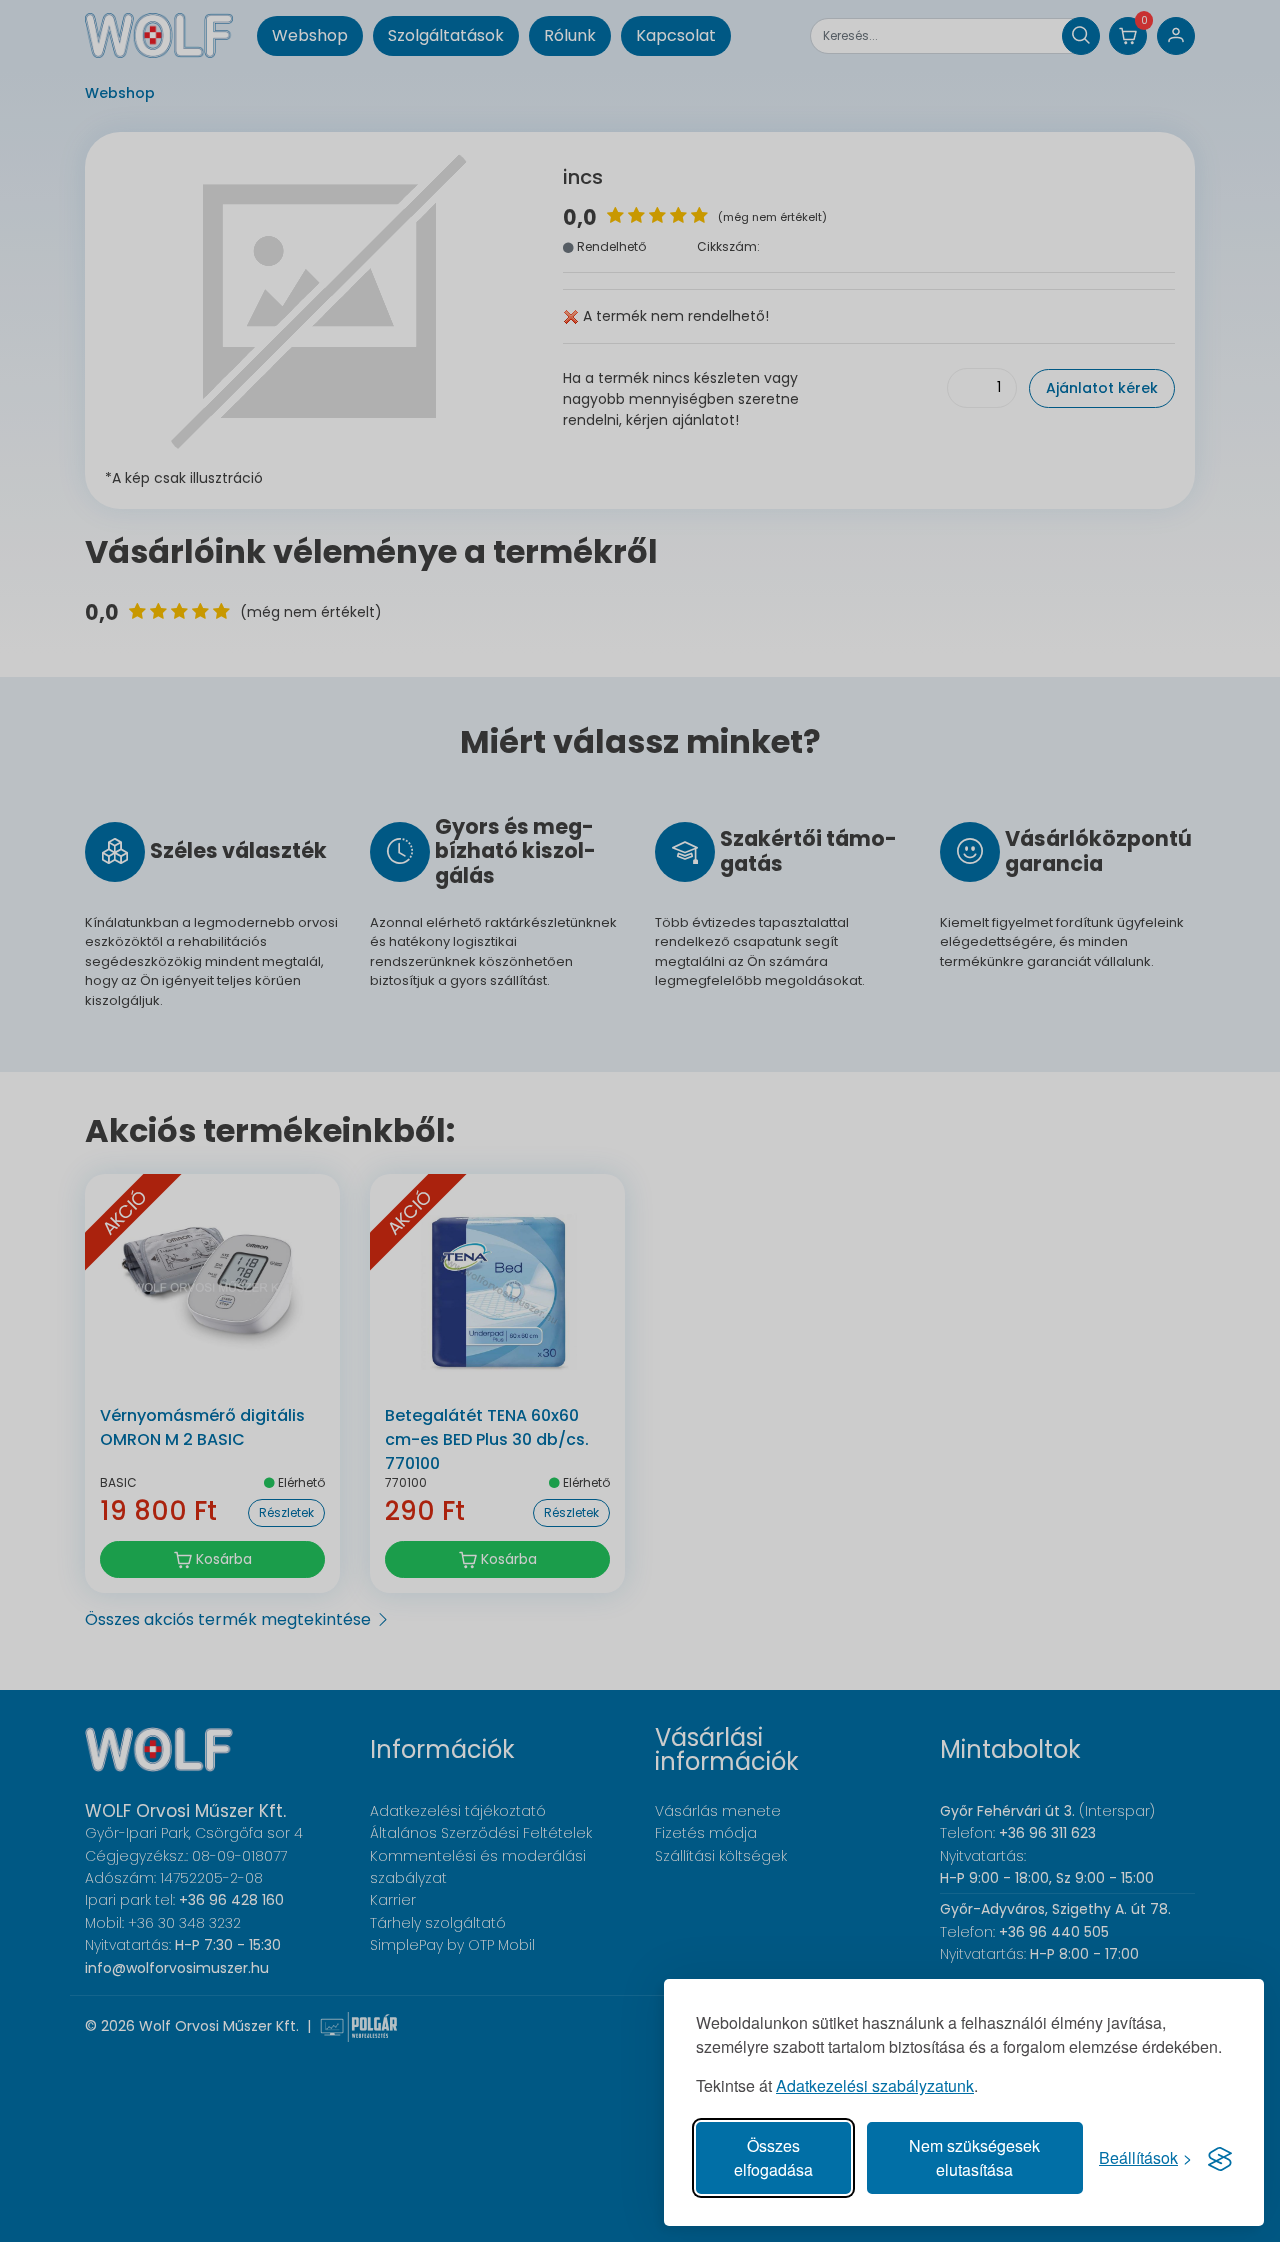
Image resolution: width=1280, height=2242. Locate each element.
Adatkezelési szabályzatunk (875, 2085)
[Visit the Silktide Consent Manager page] (1220, 2158)
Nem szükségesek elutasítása (974, 2157)
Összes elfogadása (773, 2157)
